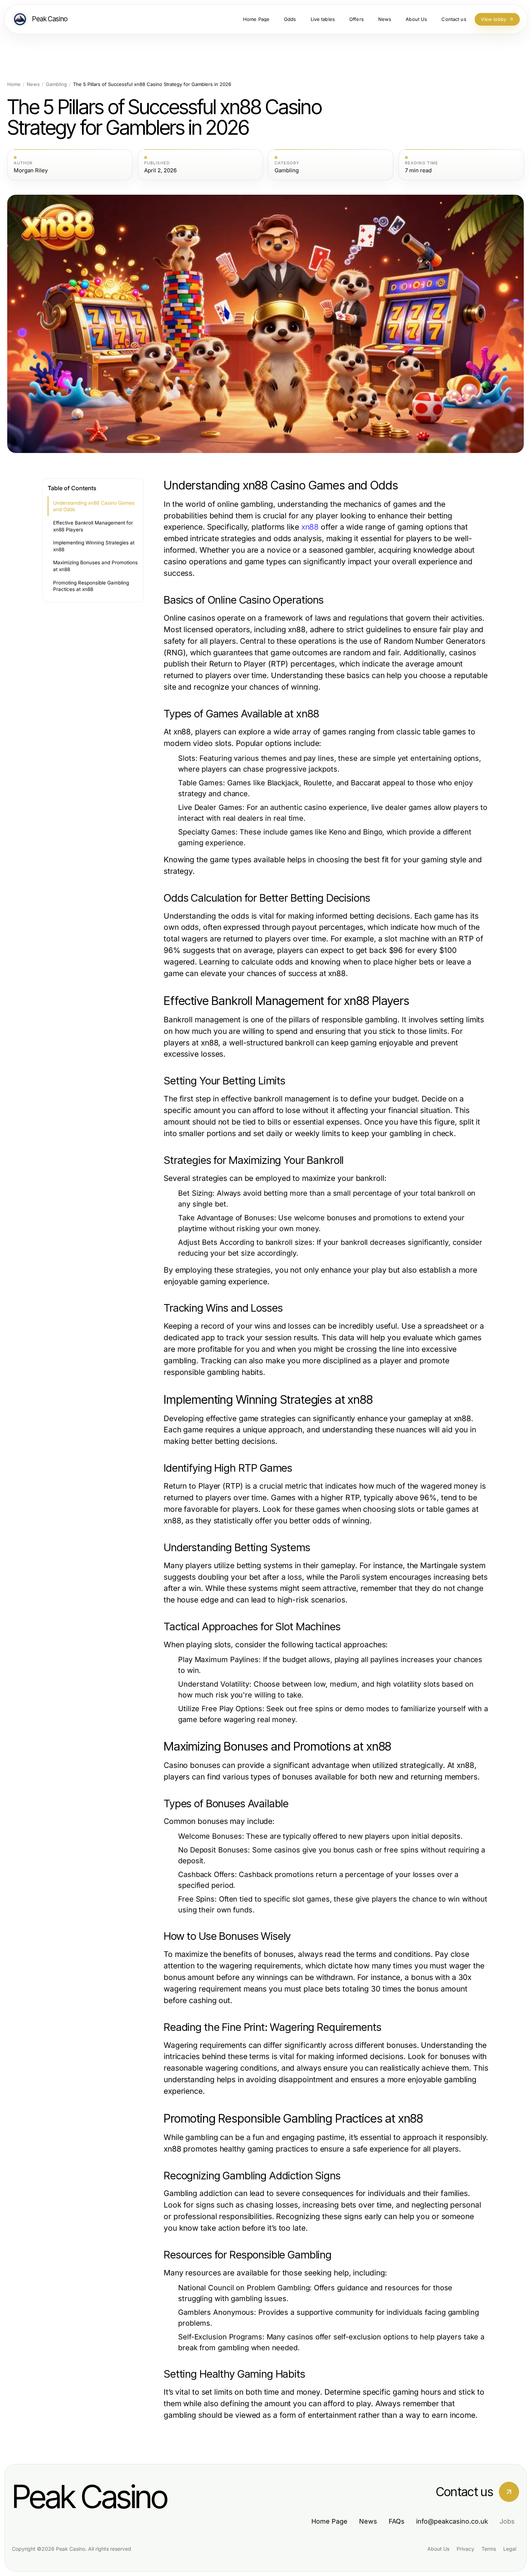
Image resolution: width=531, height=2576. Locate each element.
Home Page (329, 2521)
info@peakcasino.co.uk (452, 2521)
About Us (438, 2549)
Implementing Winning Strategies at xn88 (94, 546)
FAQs (397, 2521)
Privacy (465, 2549)
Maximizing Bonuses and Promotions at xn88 (95, 566)
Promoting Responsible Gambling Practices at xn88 (91, 586)
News (33, 84)
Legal (510, 2549)
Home (14, 84)
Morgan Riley (31, 171)
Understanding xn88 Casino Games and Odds (94, 506)
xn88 (310, 527)
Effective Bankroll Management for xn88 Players (93, 526)
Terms (489, 2549)
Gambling (56, 84)
